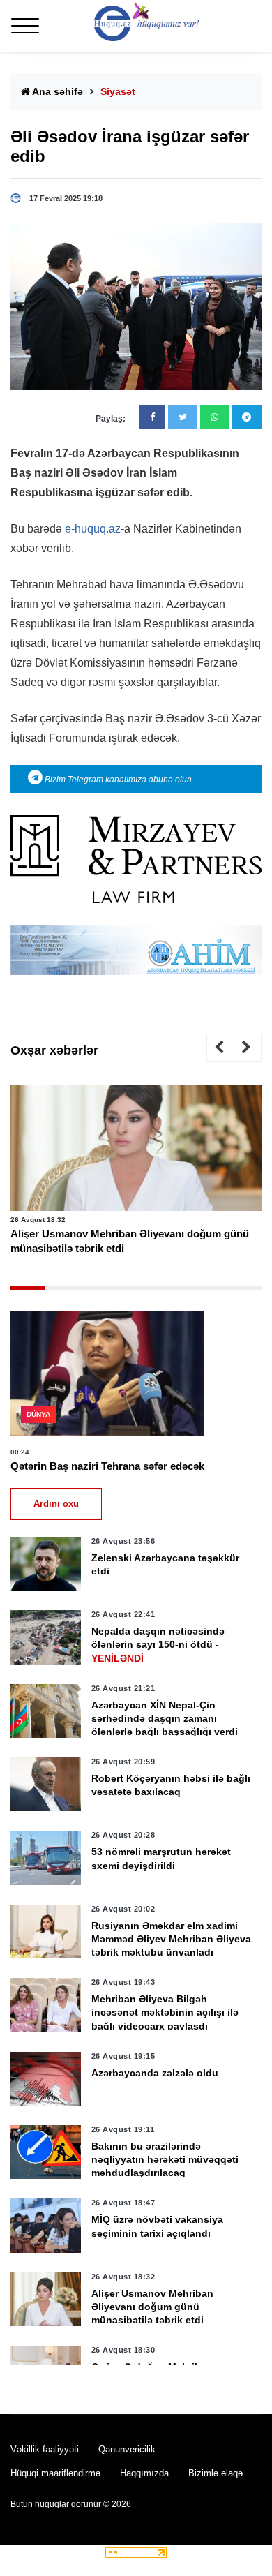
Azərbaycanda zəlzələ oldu (155, 2073)
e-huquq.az (93, 529)
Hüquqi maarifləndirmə (55, 2473)
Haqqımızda (144, 2473)
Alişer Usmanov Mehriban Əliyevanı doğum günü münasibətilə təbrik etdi (130, 1241)
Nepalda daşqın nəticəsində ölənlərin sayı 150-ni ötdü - (158, 1644)
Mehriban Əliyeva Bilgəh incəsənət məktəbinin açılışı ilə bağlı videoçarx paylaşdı (165, 2012)
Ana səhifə (56, 91)
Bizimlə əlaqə (216, 2473)
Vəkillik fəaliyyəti (45, 2449)
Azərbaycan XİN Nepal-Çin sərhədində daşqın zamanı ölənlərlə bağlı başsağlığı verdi (165, 1718)
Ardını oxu (56, 1504)
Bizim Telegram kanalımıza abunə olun (117, 780)
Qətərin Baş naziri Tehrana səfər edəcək (107, 1466)
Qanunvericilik (127, 2449)
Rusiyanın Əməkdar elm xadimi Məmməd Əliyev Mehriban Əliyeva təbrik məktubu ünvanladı (171, 1939)
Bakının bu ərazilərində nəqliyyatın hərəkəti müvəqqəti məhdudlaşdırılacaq (165, 2159)
